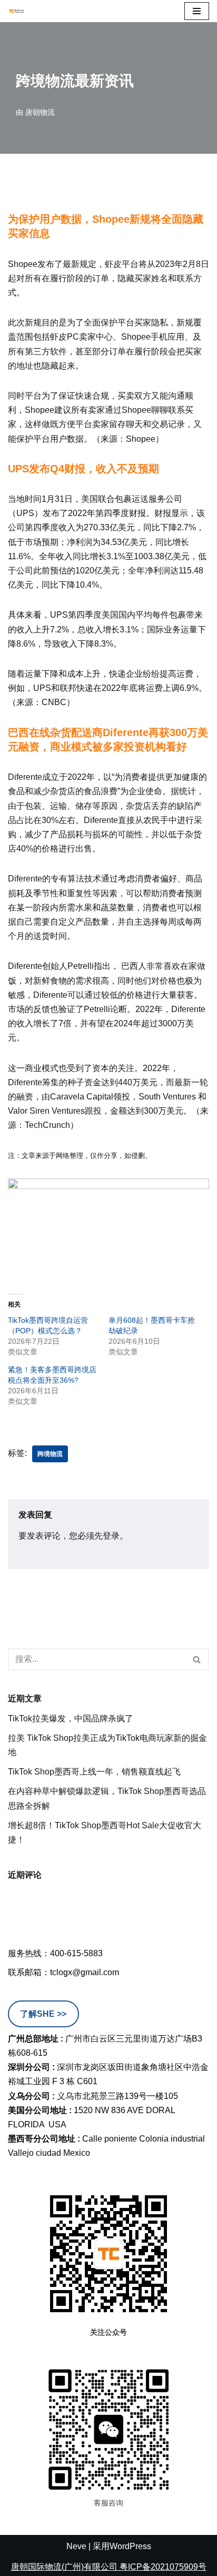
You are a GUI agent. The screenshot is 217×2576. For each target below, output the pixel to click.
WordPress (130, 2546)
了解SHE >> (43, 2014)
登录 (111, 1536)
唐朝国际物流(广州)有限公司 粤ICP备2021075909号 (109, 2567)
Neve (76, 2546)
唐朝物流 (40, 112)
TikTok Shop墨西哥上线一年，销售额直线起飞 (94, 1772)
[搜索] (197, 1659)
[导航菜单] (197, 11)
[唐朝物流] (16, 11)
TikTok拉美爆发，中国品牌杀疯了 (71, 1718)
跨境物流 (50, 1454)
